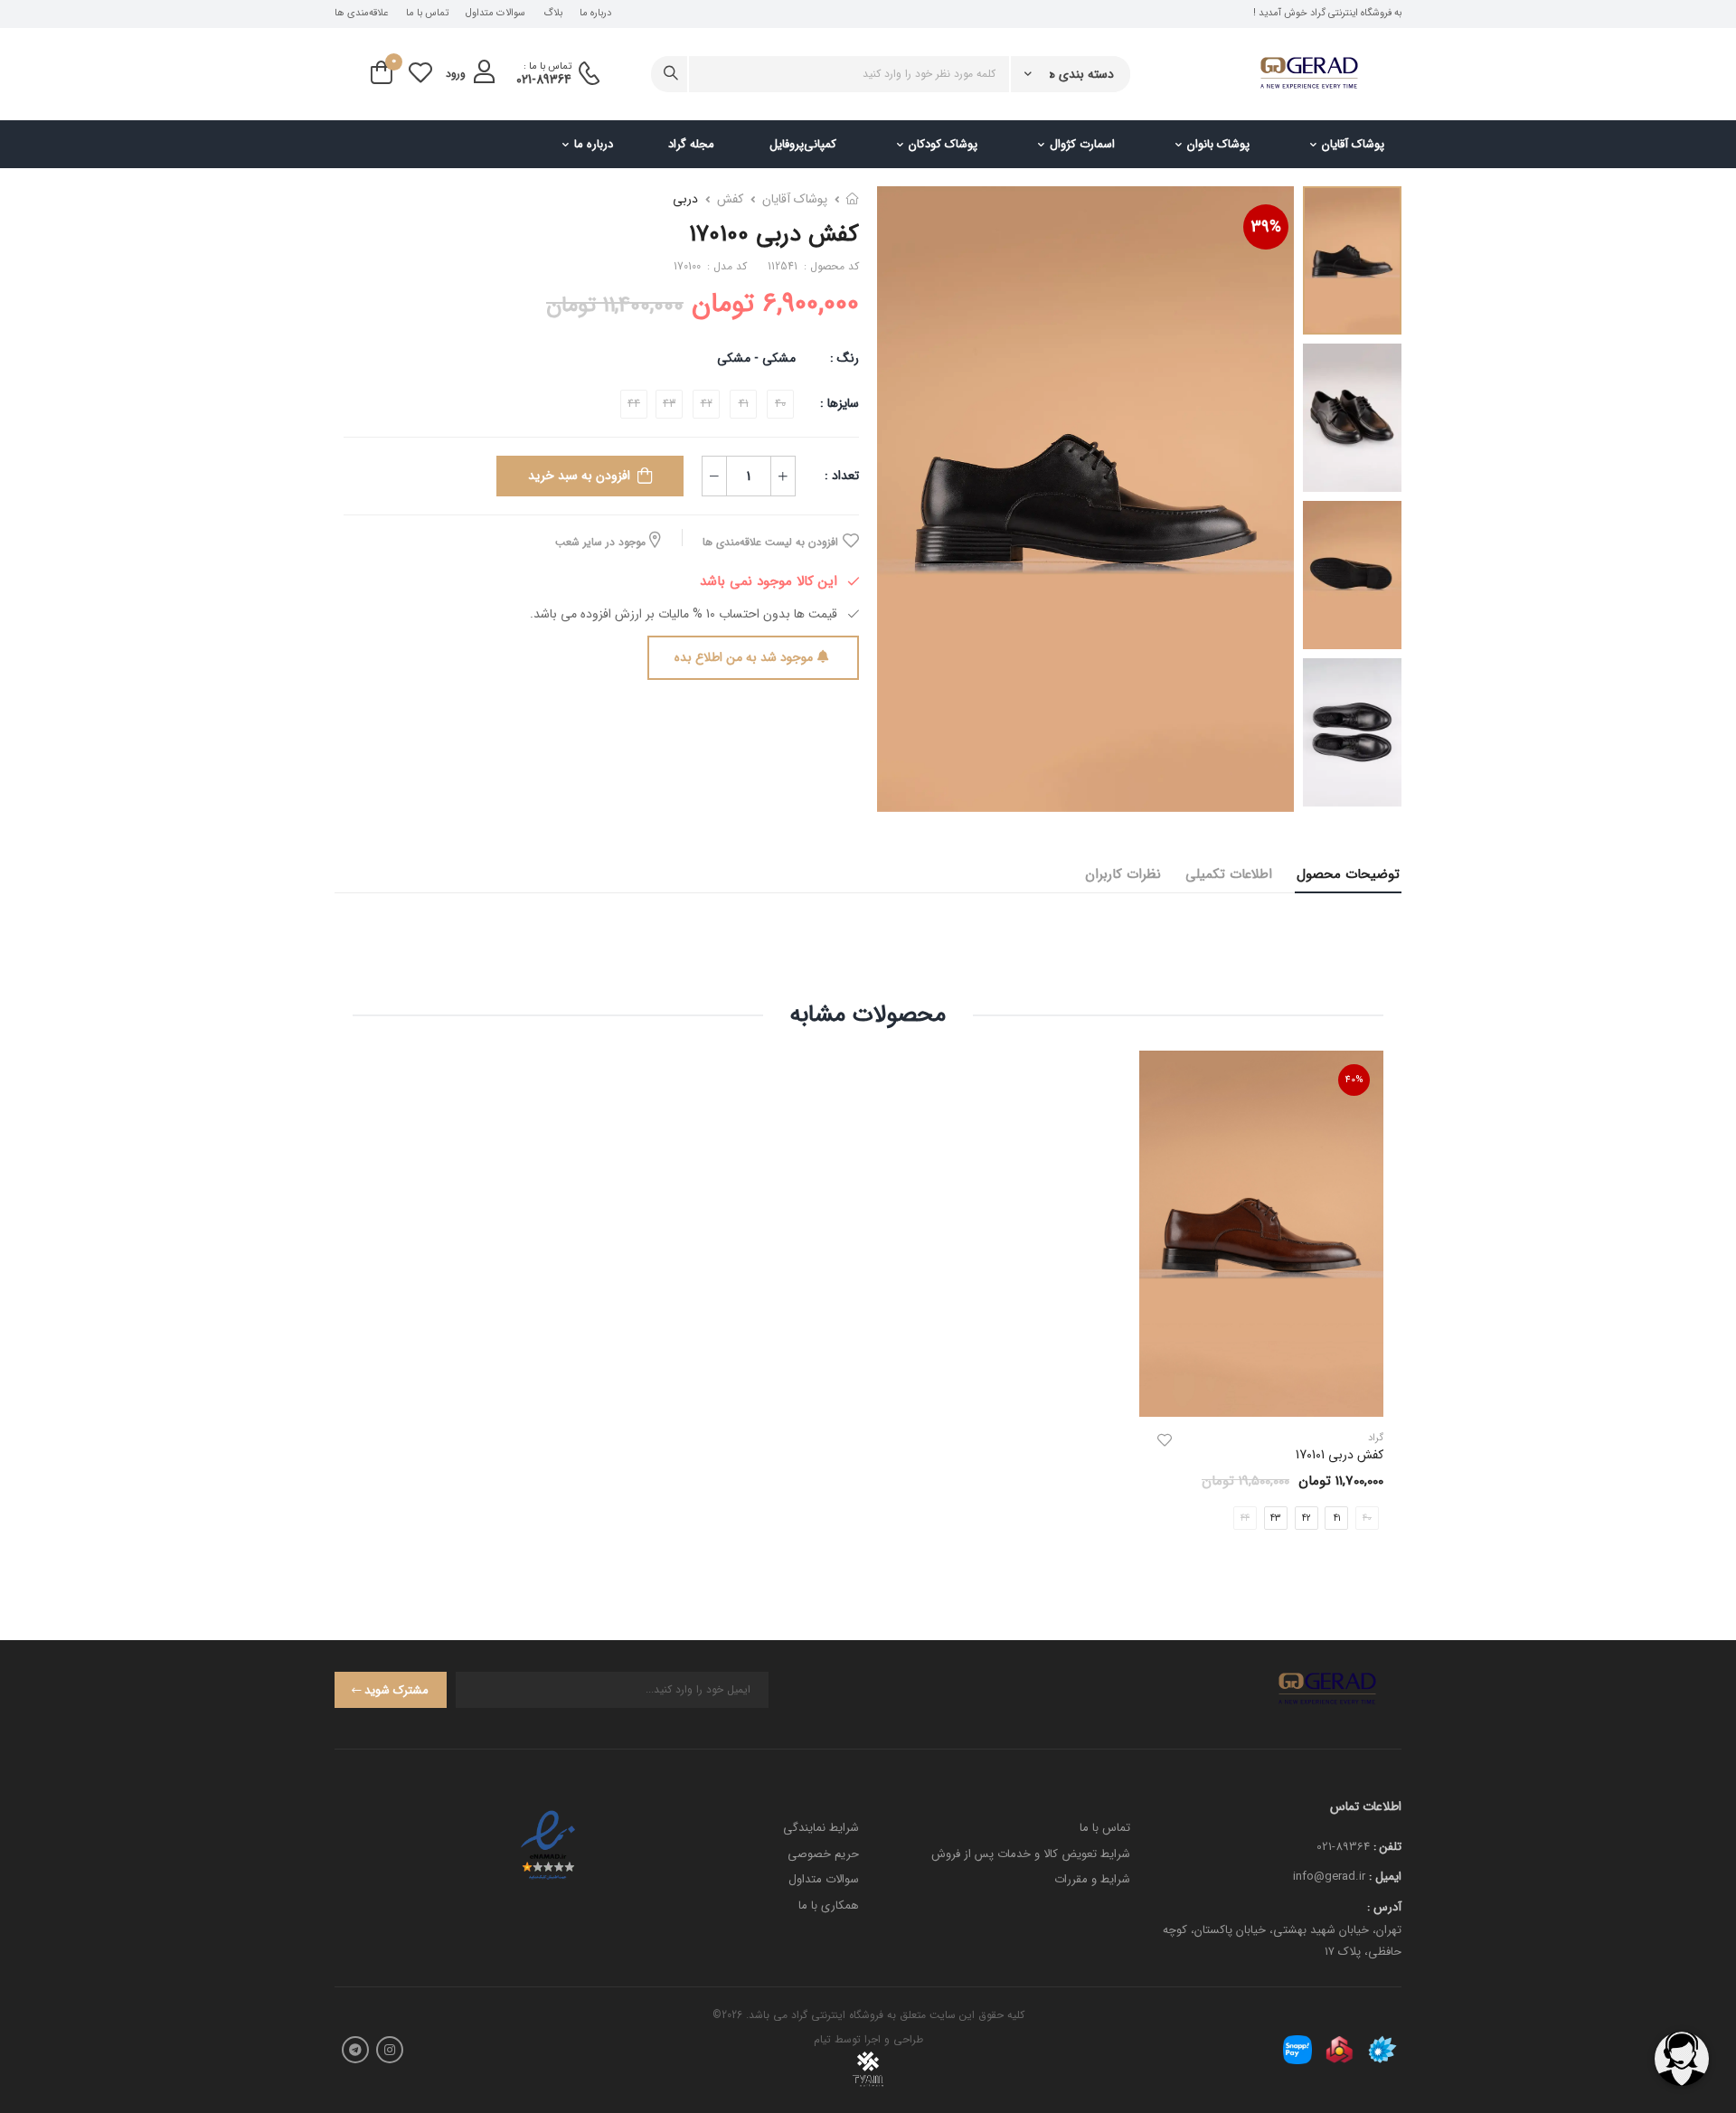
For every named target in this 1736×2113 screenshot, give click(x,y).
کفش (730, 199)
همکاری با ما (829, 1905)
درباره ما (595, 14)
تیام (822, 2039)
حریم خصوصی (823, 1854)
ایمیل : (1385, 1877)
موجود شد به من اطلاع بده (744, 657)
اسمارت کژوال (1082, 144)
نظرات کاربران (1123, 874)
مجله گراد (691, 144)
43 (1275, 1518)
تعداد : (842, 476)
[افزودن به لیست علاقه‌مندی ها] (1165, 1440)
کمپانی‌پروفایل (803, 144)
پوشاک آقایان (1353, 144)
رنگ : (844, 358)
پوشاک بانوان (1218, 144)
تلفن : (1387, 1847)
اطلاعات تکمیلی (1229, 874)
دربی (685, 199)
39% (1266, 227)
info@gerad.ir (1329, 1877)
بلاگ (553, 14)
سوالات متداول (495, 14)
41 (1337, 1518)
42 (1307, 1518)
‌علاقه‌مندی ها (361, 14)
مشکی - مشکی (756, 358)
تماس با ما (427, 14)
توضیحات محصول (1348, 874)
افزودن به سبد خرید (579, 476)
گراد (1376, 1438)
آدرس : (1384, 1907)
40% (1354, 1080)
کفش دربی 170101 (1340, 1455)
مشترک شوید (396, 1690)
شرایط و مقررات (1092, 1879)
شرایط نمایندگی (821, 1828)
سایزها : (840, 403)
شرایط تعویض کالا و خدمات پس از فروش (1031, 1854)
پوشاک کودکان (943, 144)
